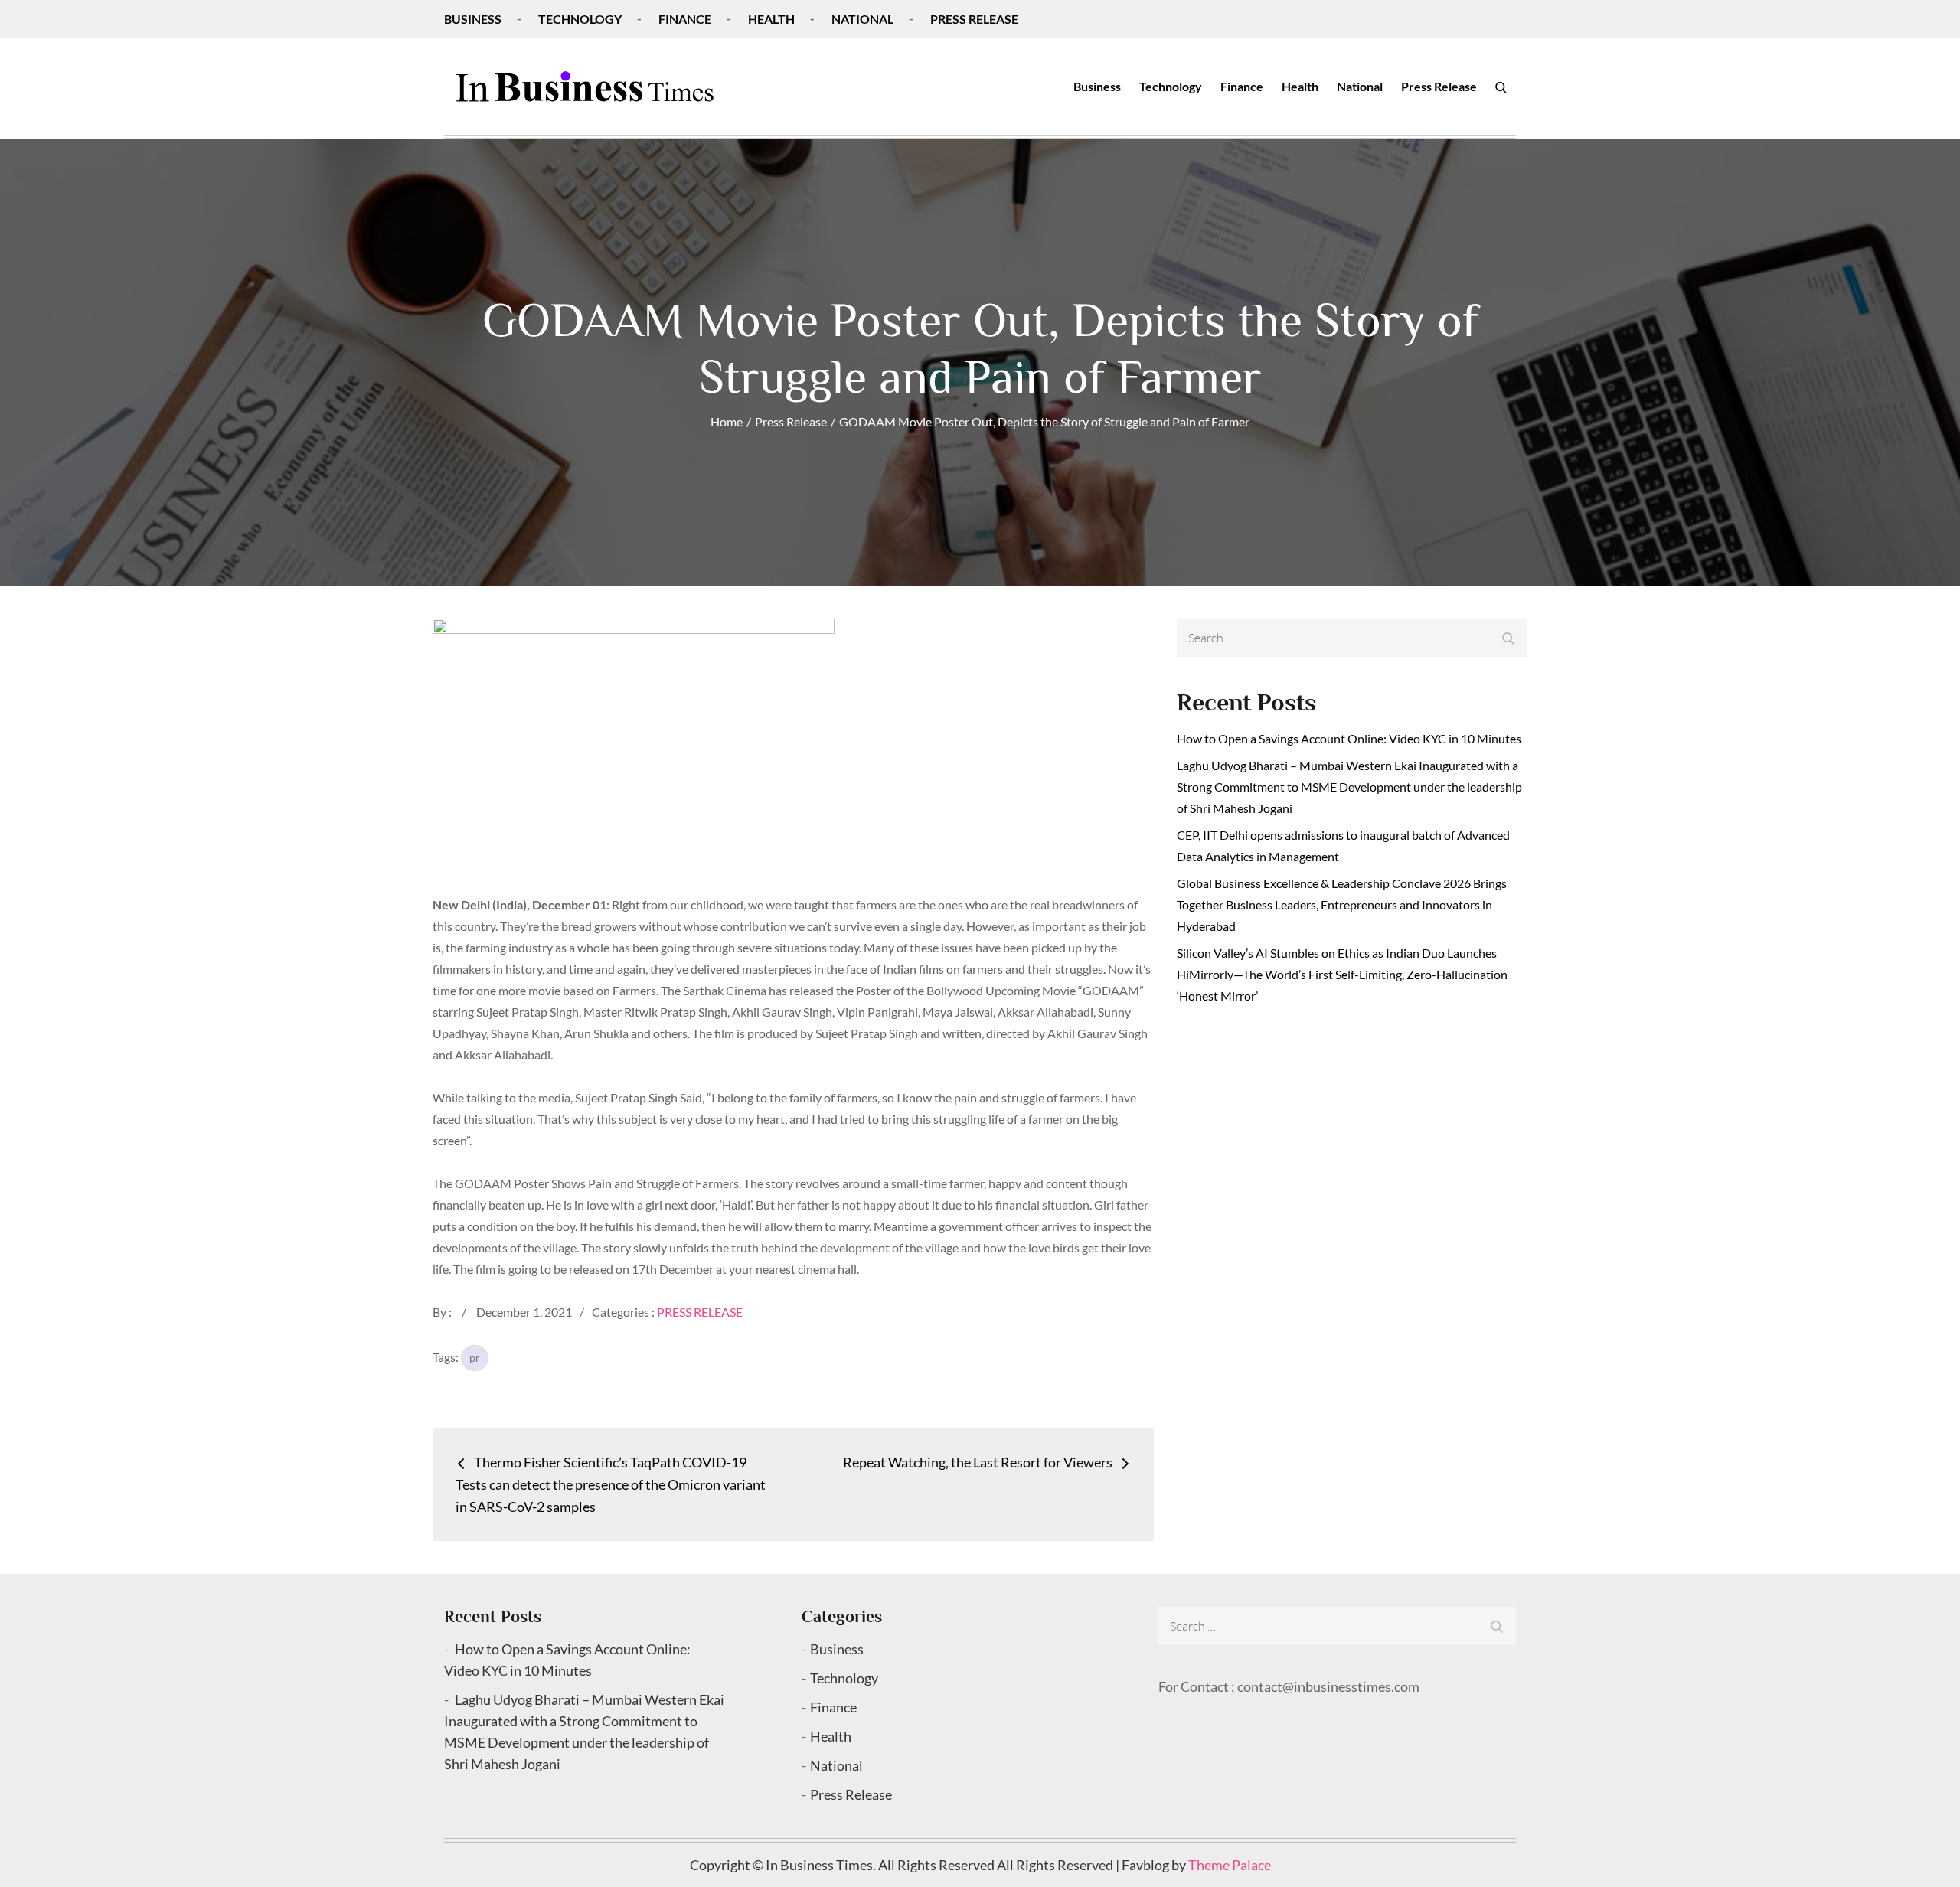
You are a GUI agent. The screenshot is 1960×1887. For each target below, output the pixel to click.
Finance (685, 19)
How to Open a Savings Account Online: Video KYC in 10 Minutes (1349, 738)
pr (475, 1358)
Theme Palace (1230, 1865)
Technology (580, 19)
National (862, 19)
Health (771, 19)
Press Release (974, 19)
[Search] (1501, 87)
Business (473, 19)
